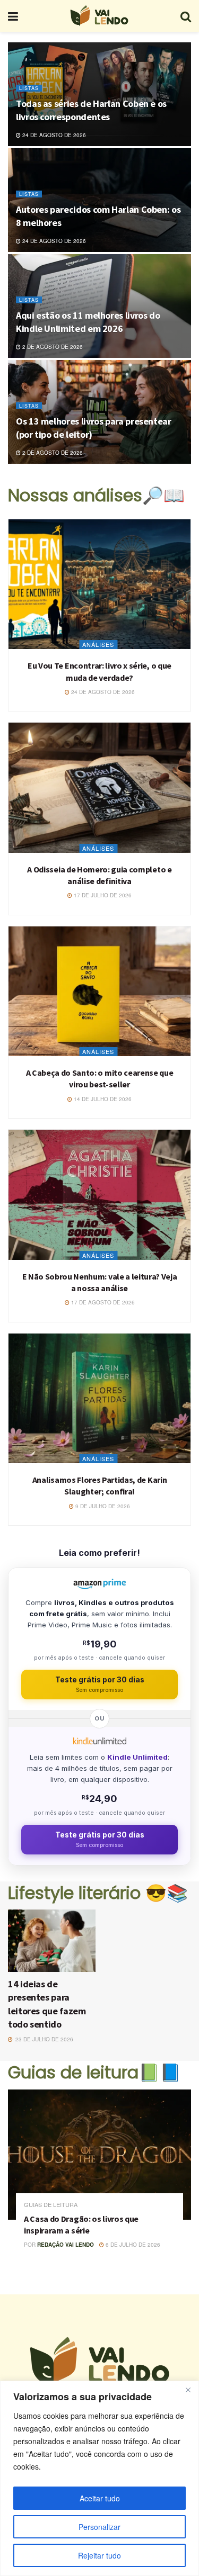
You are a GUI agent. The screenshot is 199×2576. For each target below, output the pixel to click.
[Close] (188, 2390)
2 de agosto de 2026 (52, 347)
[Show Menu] (13, 16)
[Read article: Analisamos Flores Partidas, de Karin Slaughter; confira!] (99, 1398)
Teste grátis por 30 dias (100, 1684)
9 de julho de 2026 (102, 1506)
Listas (29, 88)
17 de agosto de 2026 (102, 1302)
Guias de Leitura (51, 2205)
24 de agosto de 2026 (53, 135)
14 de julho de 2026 (102, 1099)
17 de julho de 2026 (102, 895)
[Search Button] (186, 16)
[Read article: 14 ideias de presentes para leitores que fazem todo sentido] (52, 1941)
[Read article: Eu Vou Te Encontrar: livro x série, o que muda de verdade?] (99, 584)
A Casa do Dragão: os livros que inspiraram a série (81, 2224)
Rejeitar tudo (99, 2555)
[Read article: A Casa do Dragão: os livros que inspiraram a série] (99, 2155)
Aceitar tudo (100, 2498)
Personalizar (99, 2527)
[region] (99, 2478)
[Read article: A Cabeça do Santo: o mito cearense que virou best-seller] (99, 991)
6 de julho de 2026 (132, 2245)
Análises (98, 644)
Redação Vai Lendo (66, 2245)
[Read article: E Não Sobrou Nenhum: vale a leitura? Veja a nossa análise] (99, 1195)
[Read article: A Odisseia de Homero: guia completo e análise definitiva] (99, 787)
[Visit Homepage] (99, 16)
